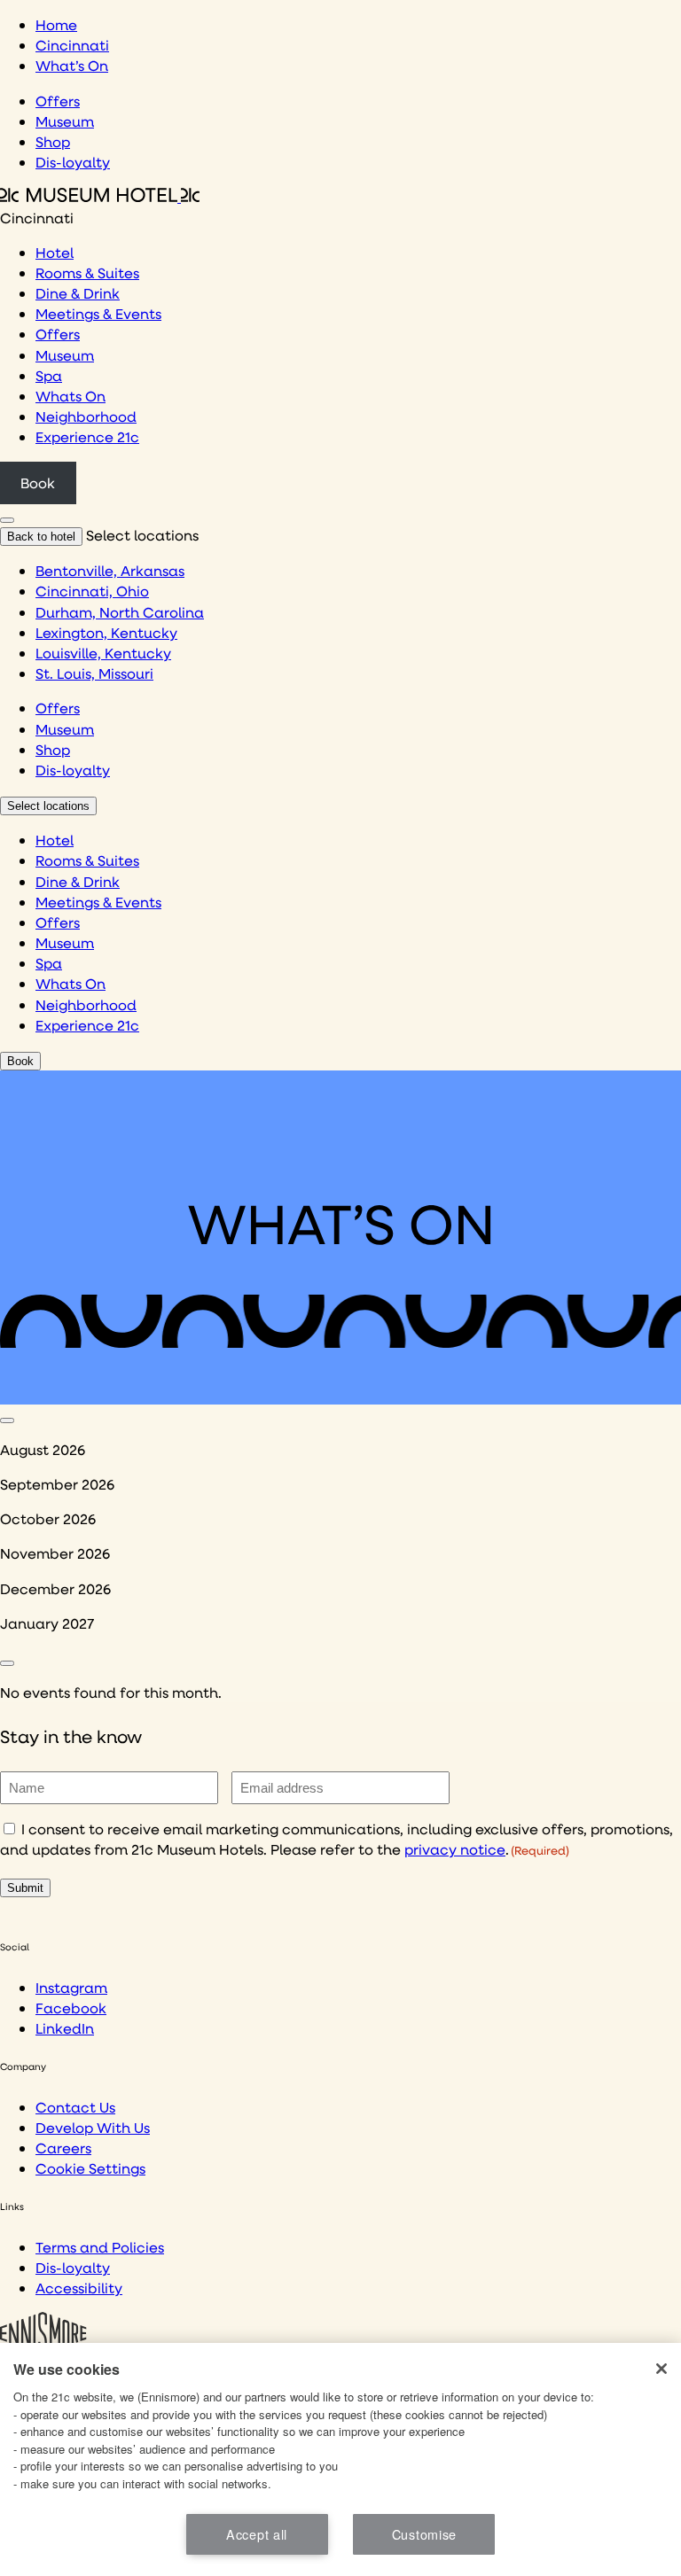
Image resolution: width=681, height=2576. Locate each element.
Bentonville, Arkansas (110, 570)
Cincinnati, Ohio (92, 591)
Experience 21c (87, 436)
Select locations (48, 806)
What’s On (72, 65)
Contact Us (75, 2107)
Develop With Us (93, 2127)
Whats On (70, 396)
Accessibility (79, 2288)
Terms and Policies (100, 2247)
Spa (49, 375)
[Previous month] (7, 1420)
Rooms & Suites (87, 272)
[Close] (661, 2369)
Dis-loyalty (73, 162)
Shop (53, 141)
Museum (65, 121)
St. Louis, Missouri (94, 673)
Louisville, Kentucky (103, 653)
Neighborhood (86, 416)
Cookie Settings (90, 2168)
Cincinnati (72, 45)
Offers (58, 101)
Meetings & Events (98, 313)
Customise (424, 2534)
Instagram (71, 1987)
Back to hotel (41, 537)
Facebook (71, 2008)
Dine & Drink (78, 293)
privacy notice (455, 1849)
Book (38, 483)
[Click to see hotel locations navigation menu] (7, 520)
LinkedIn (65, 2028)
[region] (340, 2459)
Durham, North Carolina (120, 612)
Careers (63, 2148)
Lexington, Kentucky (106, 632)
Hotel (55, 252)
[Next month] (7, 1663)
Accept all (257, 2534)
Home (56, 24)
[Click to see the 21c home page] (100, 196)
